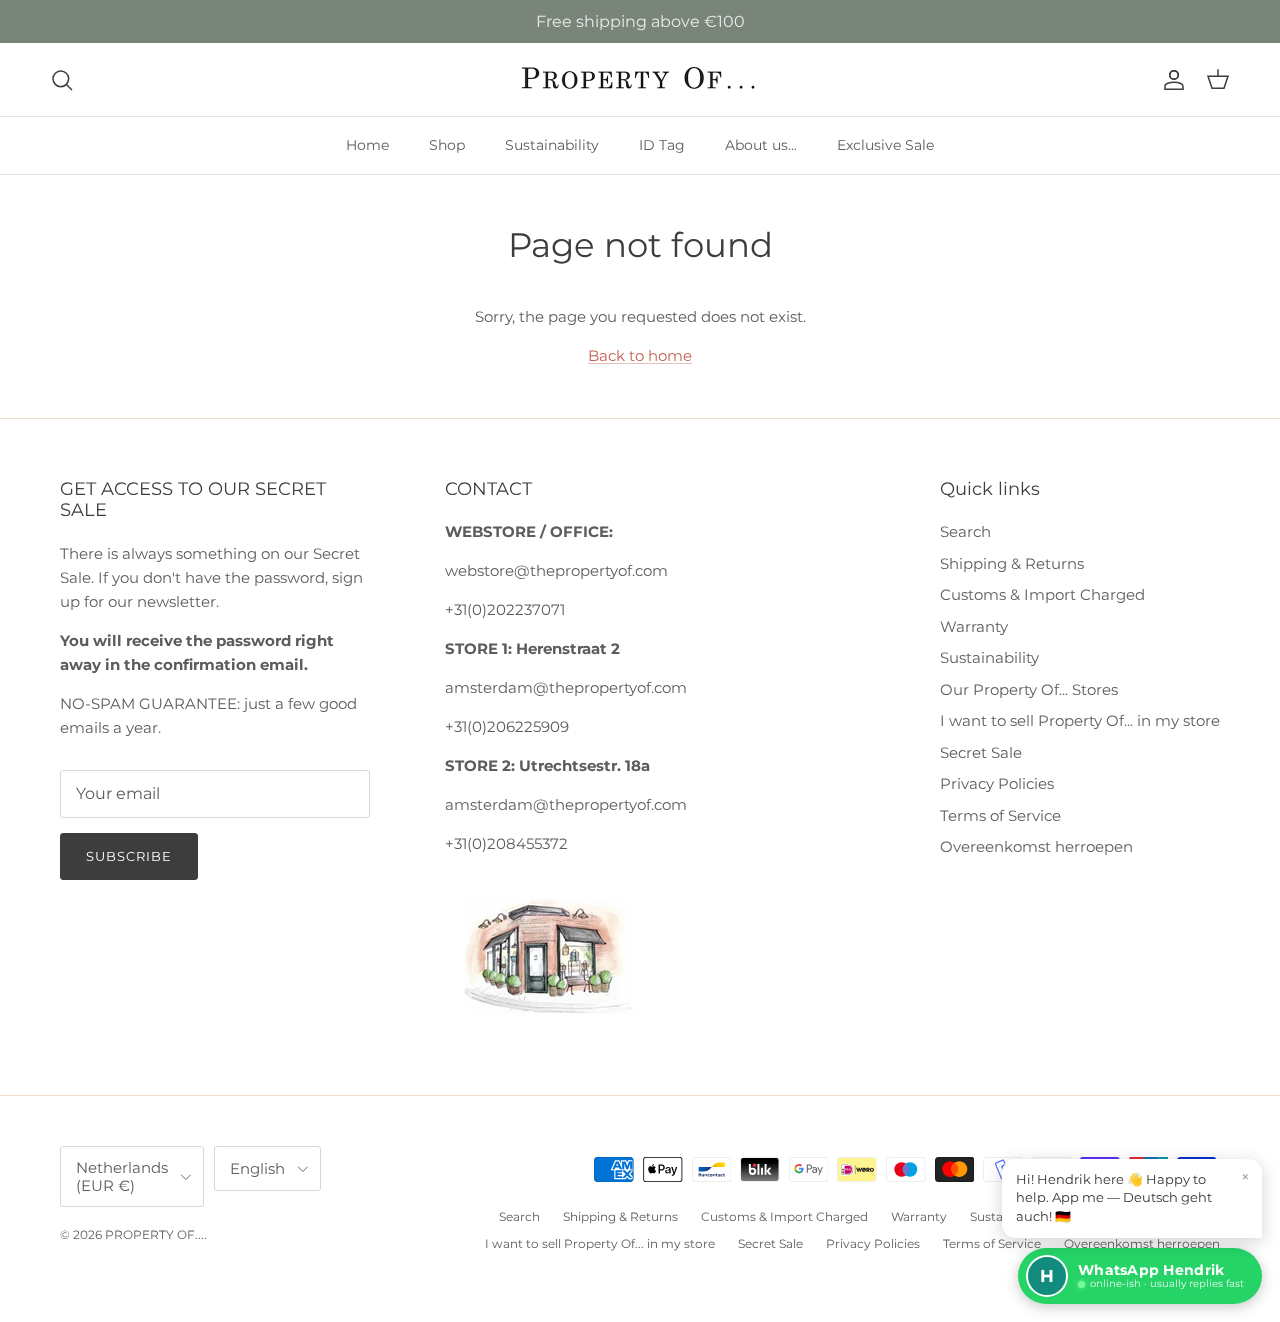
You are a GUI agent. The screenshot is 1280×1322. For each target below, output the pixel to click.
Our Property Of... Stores (1029, 689)
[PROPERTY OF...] (640, 79)
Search (965, 531)
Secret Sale (981, 752)
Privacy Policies (997, 783)
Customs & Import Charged (1042, 594)
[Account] (1170, 80)
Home (367, 145)
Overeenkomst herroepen (1036, 846)
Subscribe (129, 856)
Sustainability (552, 145)
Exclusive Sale (885, 145)
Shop (447, 145)
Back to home (640, 355)
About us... (761, 145)
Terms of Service (1000, 815)
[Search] (62, 80)
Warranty (974, 626)
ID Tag (662, 145)
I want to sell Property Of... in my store (1080, 720)
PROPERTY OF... (154, 1234)
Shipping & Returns (1012, 563)
